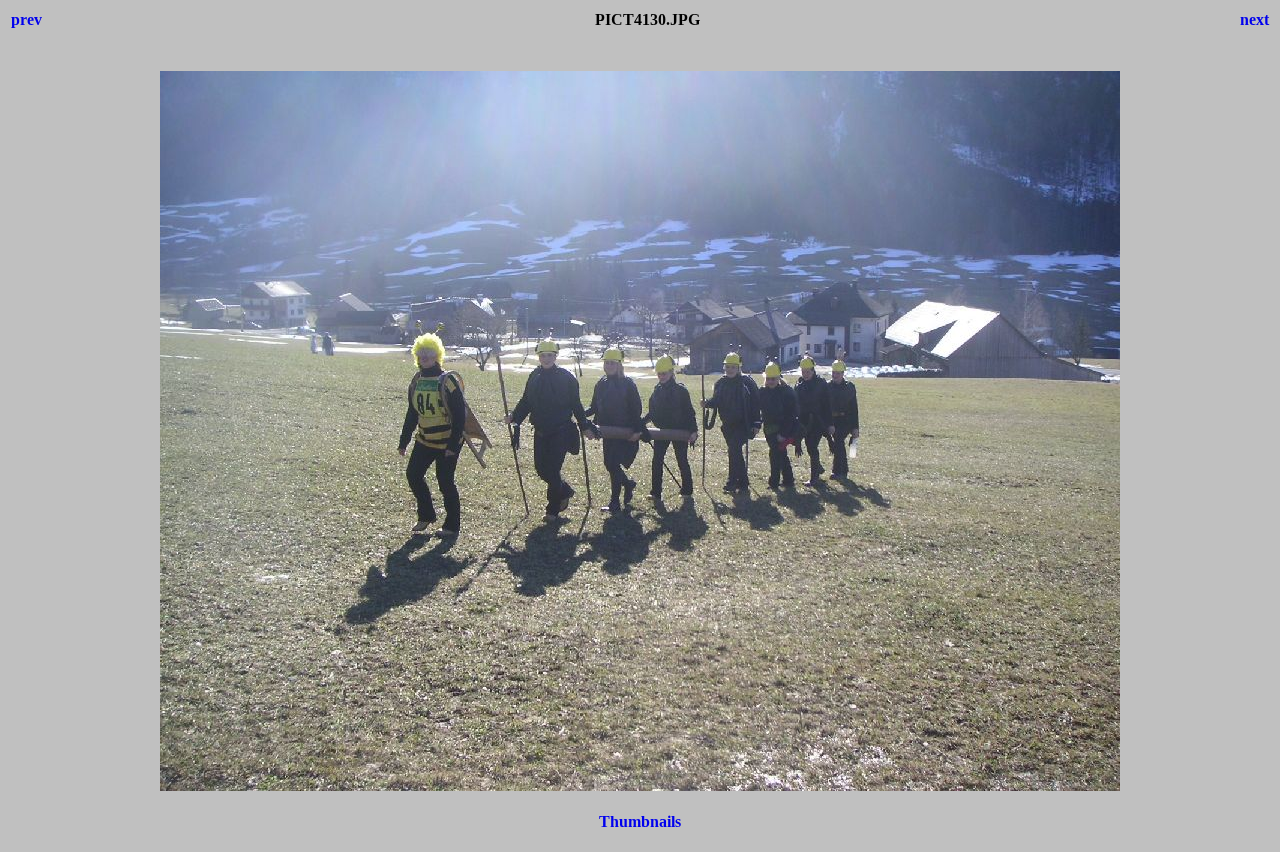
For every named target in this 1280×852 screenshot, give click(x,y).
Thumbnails (640, 821)
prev (26, 19)
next (1254, 19)
